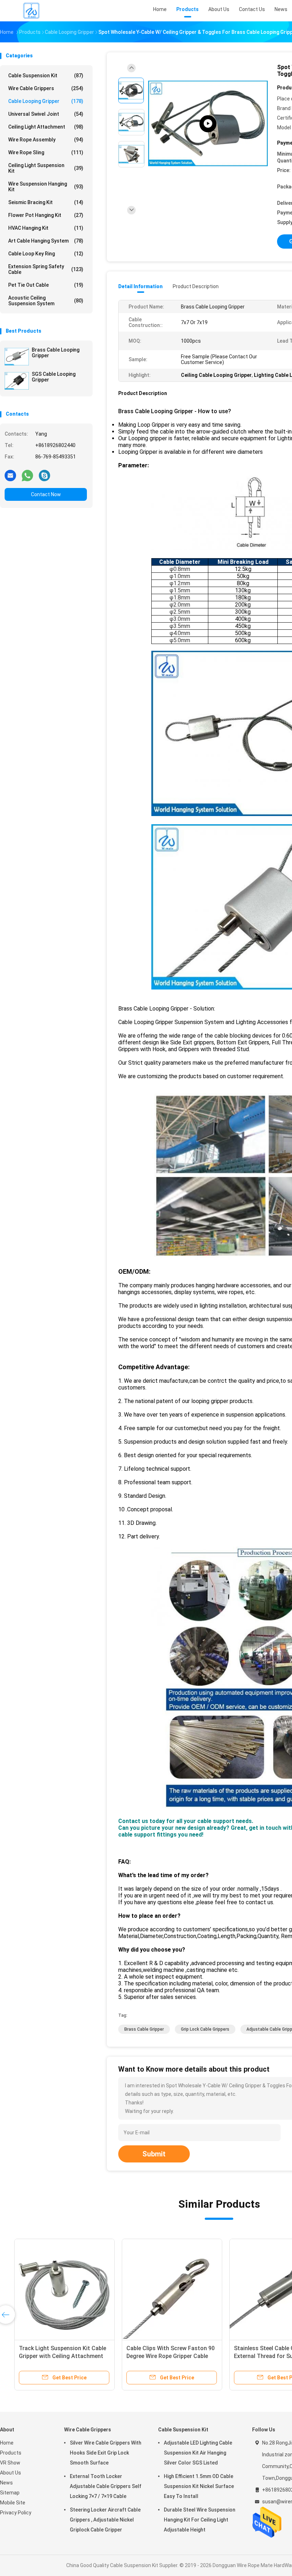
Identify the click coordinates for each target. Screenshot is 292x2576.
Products (11, 2453)
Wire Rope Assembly (46, 140)
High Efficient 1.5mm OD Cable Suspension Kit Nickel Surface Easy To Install (199, 2486)
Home (7, 2443)
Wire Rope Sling (46, 152)
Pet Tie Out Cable (46, 285)
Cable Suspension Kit (46, 76)
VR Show (10, 2463)
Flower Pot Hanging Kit (46, 215)
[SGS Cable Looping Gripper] (17, 381)
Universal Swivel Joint (46, 114)
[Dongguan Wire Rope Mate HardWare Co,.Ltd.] (31, 11)
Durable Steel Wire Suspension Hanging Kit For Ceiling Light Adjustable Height (200, 2520)
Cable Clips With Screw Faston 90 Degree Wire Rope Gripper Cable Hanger (162, 2356)
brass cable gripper (144, 2029)
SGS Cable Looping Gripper (54, 377)
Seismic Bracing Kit (46, 202)
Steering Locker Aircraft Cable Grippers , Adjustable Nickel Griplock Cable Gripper (105, 2520)
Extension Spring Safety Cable (46, 269)
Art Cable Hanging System (46, 241)
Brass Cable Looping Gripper (56, 353)
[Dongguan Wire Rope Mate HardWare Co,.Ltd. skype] (45, 475)
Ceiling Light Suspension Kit (46, 168)
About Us (11, 2473)
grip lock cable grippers (205, 2029)
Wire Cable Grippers (46, 88)
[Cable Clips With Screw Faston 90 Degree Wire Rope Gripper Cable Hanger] (163, 2289)
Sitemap (10, 2493)
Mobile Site (13, 2503)
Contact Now (46, 494)
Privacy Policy (16, 2513)
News (6, 2483)
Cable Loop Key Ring (46, 254)
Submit (154, 2154)
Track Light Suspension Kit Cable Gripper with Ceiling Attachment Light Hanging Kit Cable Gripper (54, 2356)
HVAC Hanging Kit (46, 228)
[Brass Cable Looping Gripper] (17, 357)
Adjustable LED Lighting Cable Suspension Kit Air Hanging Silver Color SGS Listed (198, 2453)
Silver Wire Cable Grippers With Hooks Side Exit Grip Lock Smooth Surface (106, 2453)
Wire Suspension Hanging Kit (46, 187)
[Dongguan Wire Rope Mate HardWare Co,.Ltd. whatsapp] (27, 475)
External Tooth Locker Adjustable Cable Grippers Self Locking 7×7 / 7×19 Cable (106, 2486)
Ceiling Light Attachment (46, 127)
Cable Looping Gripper (46, 101)
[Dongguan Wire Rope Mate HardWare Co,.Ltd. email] (10, 475)
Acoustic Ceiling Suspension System (46, 301)
